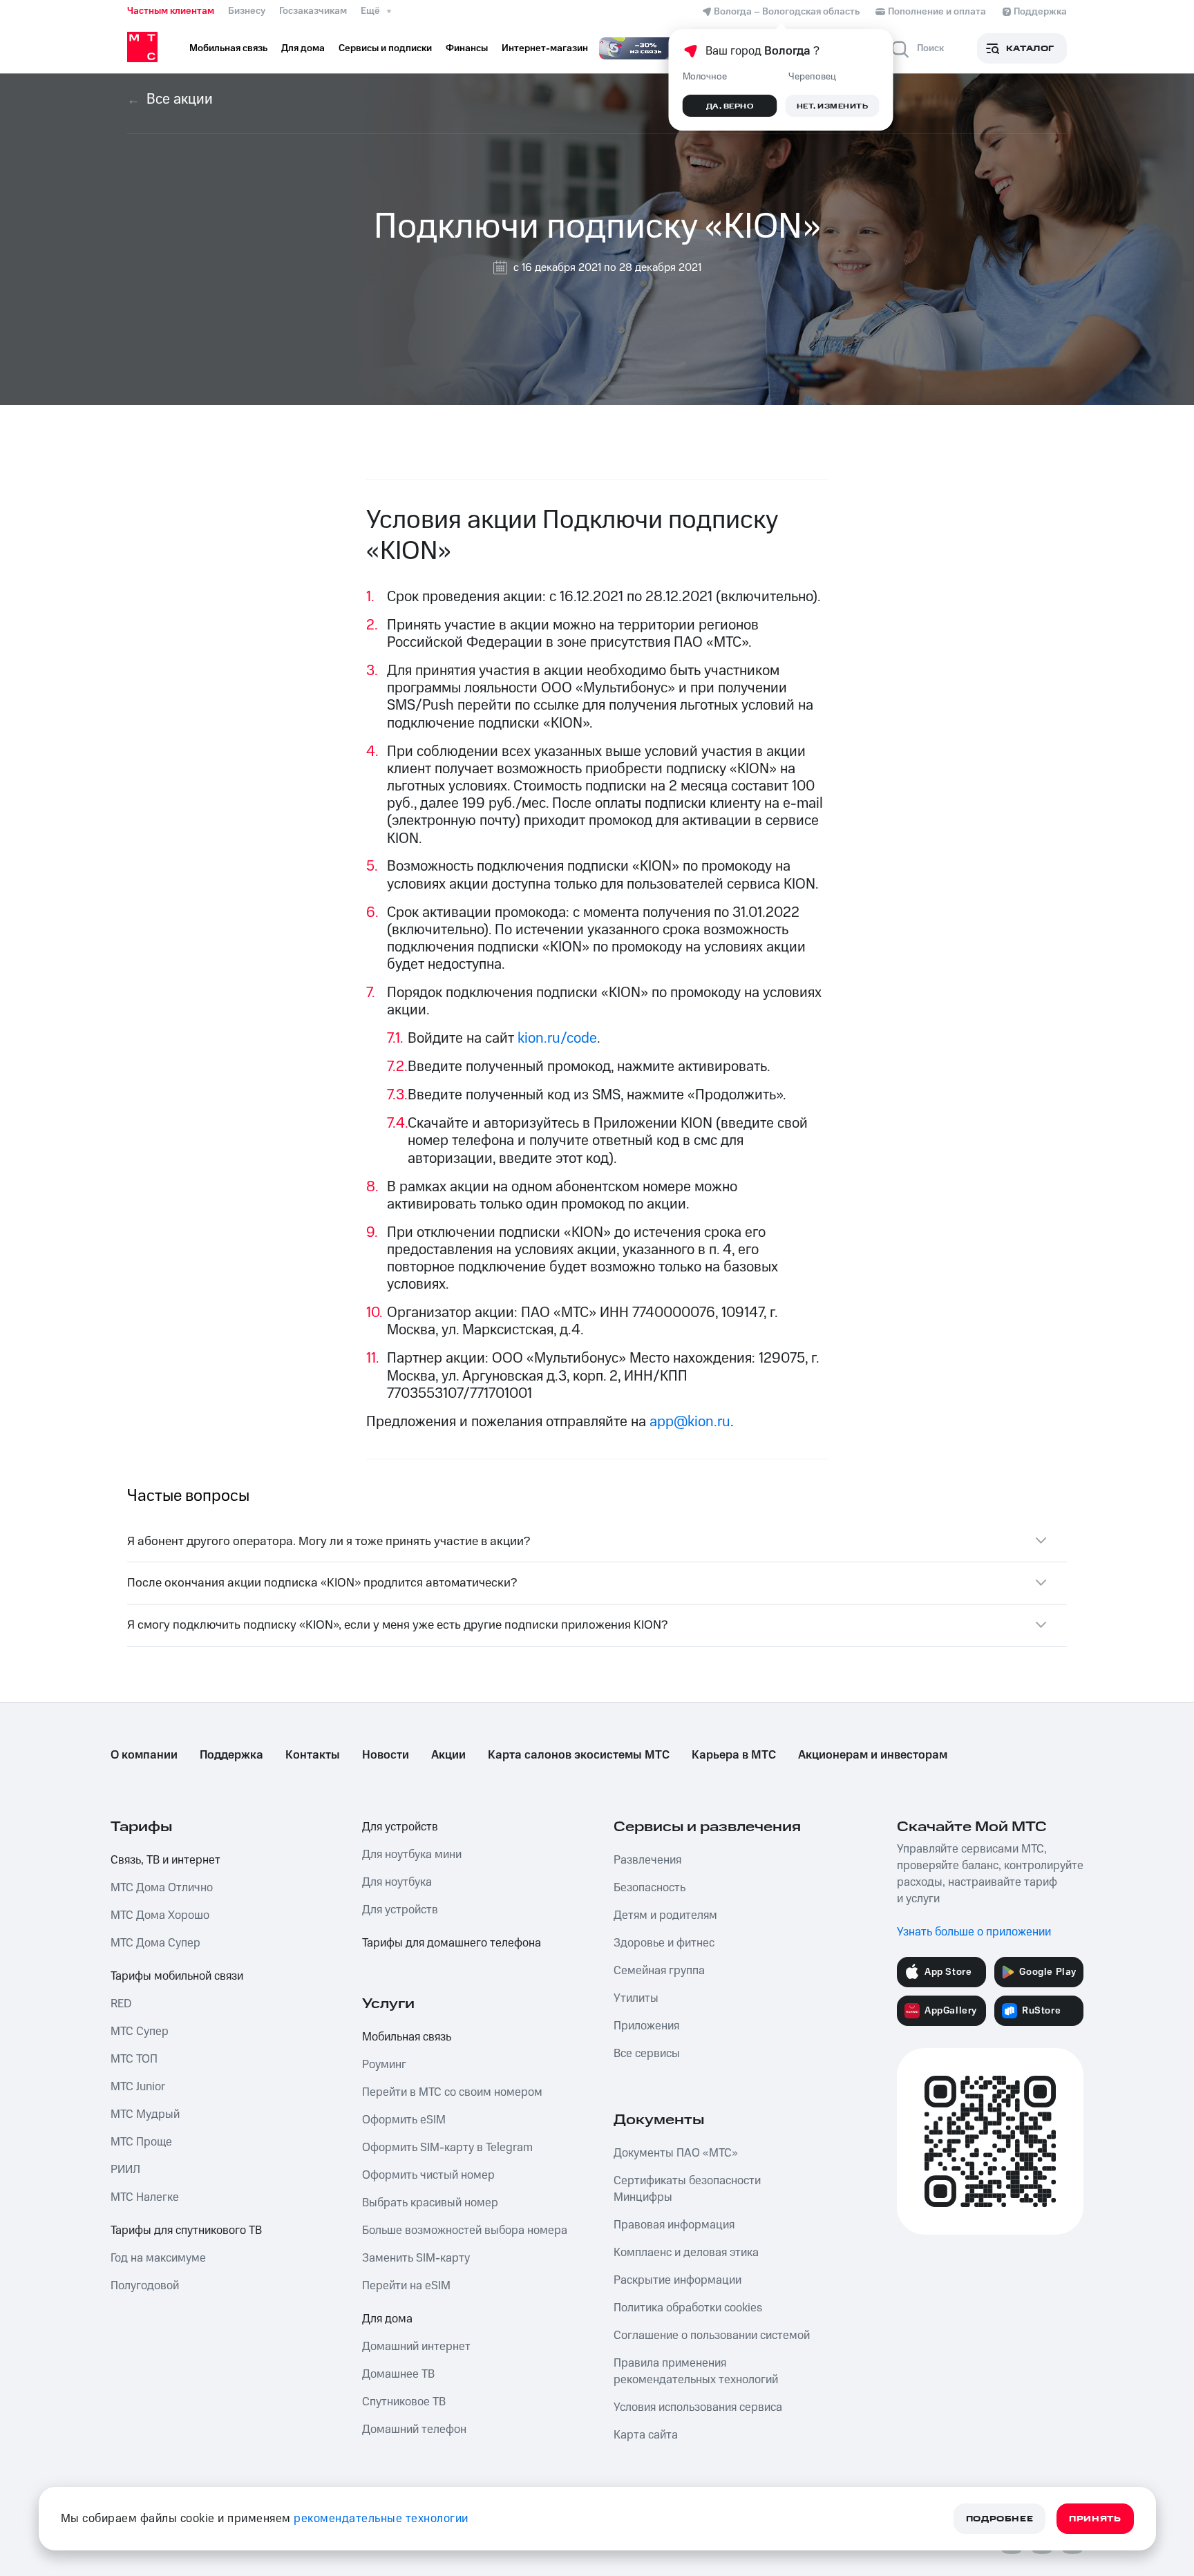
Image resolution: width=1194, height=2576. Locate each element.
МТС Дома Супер (155, 1943)
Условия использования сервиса (698, 2407)
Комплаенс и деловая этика (686, 2253)
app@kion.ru (690, 1422)
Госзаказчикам (313, 11)
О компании (144, 1755)
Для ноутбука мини (412, 1855)
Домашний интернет (416, 2347)
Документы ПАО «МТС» (676, 2153)
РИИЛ (125, 2170)
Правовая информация (674, 2225)
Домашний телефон (414, 2430)
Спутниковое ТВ (404, 2402)
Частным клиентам (171, 11)
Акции (448, 1755)
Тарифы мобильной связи (177, 1976)
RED (121, 2004)
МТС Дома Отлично (162, 1888)
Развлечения (647, 1860)
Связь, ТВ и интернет (165, 1860)
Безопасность (650, 1888)
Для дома (387, 2319)
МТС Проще (141, 2142)
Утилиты (636, 1998)
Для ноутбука (397, 1882)
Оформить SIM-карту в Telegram (447, 2148)
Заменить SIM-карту (416, 2258)
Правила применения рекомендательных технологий (696, 2371)
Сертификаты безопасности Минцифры (687, 2189)
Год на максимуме (158, 2258)
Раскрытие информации (677, 2280)
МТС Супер (140, 2032)
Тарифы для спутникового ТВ (186, 2231)
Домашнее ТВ (398, 2374)
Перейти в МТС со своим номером (452, 2092)
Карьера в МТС (734, 1755)
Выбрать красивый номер (430, 2203)
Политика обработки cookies (688, 2308)
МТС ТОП (134, 2059)
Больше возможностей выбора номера (465, 2231)
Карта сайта (646, 2435)
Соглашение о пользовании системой (712, 2336)
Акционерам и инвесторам (873, 1755)
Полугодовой (145, 2286)
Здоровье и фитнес (664, 1943)
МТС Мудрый (145, 2114)
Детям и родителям (665, 1915)
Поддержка (231, 1755)
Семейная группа (659, 1971)
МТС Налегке (145, 2197)
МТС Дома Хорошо (160, 1915)
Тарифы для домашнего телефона (452, 1943)
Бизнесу (247, 11)
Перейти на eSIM (406, 2286)
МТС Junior (138, 2087)
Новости (386, 1755)
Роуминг (384, 2065)
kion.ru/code (557, 1038)
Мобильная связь (407, 2037)
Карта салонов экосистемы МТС (579, 1755)
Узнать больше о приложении (974, 1932)
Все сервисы (647, 2054)
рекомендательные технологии (381, 2519)
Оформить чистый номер (428, 2175)
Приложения (646, 2026)
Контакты (313, 1755)
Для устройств (400, 1827)
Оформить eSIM (404, 2120)
